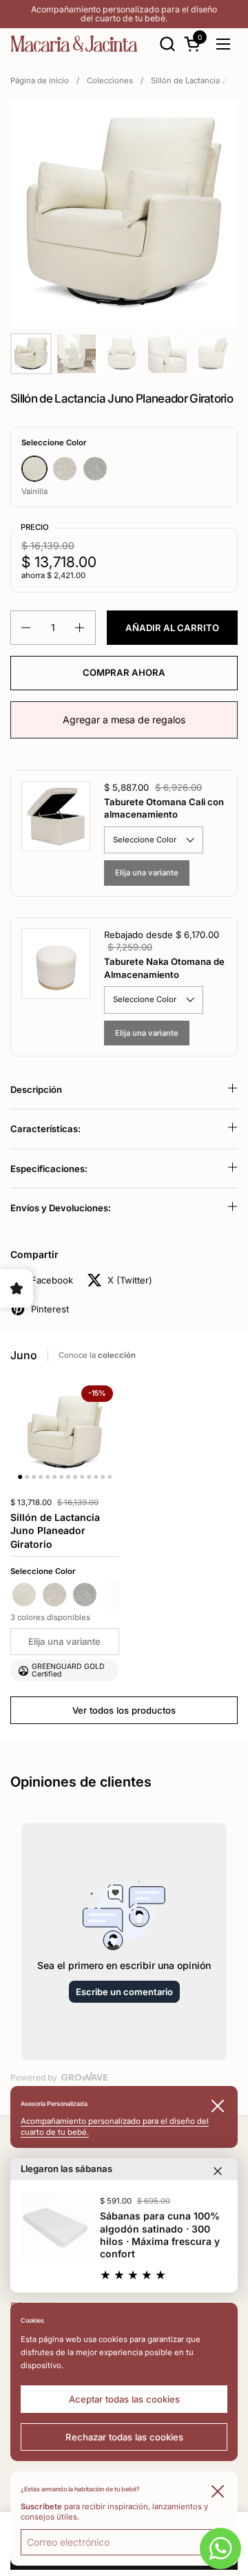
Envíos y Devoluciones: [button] (61, 1208)
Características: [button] (45, 1129)
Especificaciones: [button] (49, 1169)
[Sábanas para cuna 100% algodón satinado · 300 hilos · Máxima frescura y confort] (55, 2227)
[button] (167, 44)
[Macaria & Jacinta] (74, 44)
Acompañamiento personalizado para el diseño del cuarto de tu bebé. (124, 14)
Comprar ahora (124, 672)
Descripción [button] (36, 1089)
